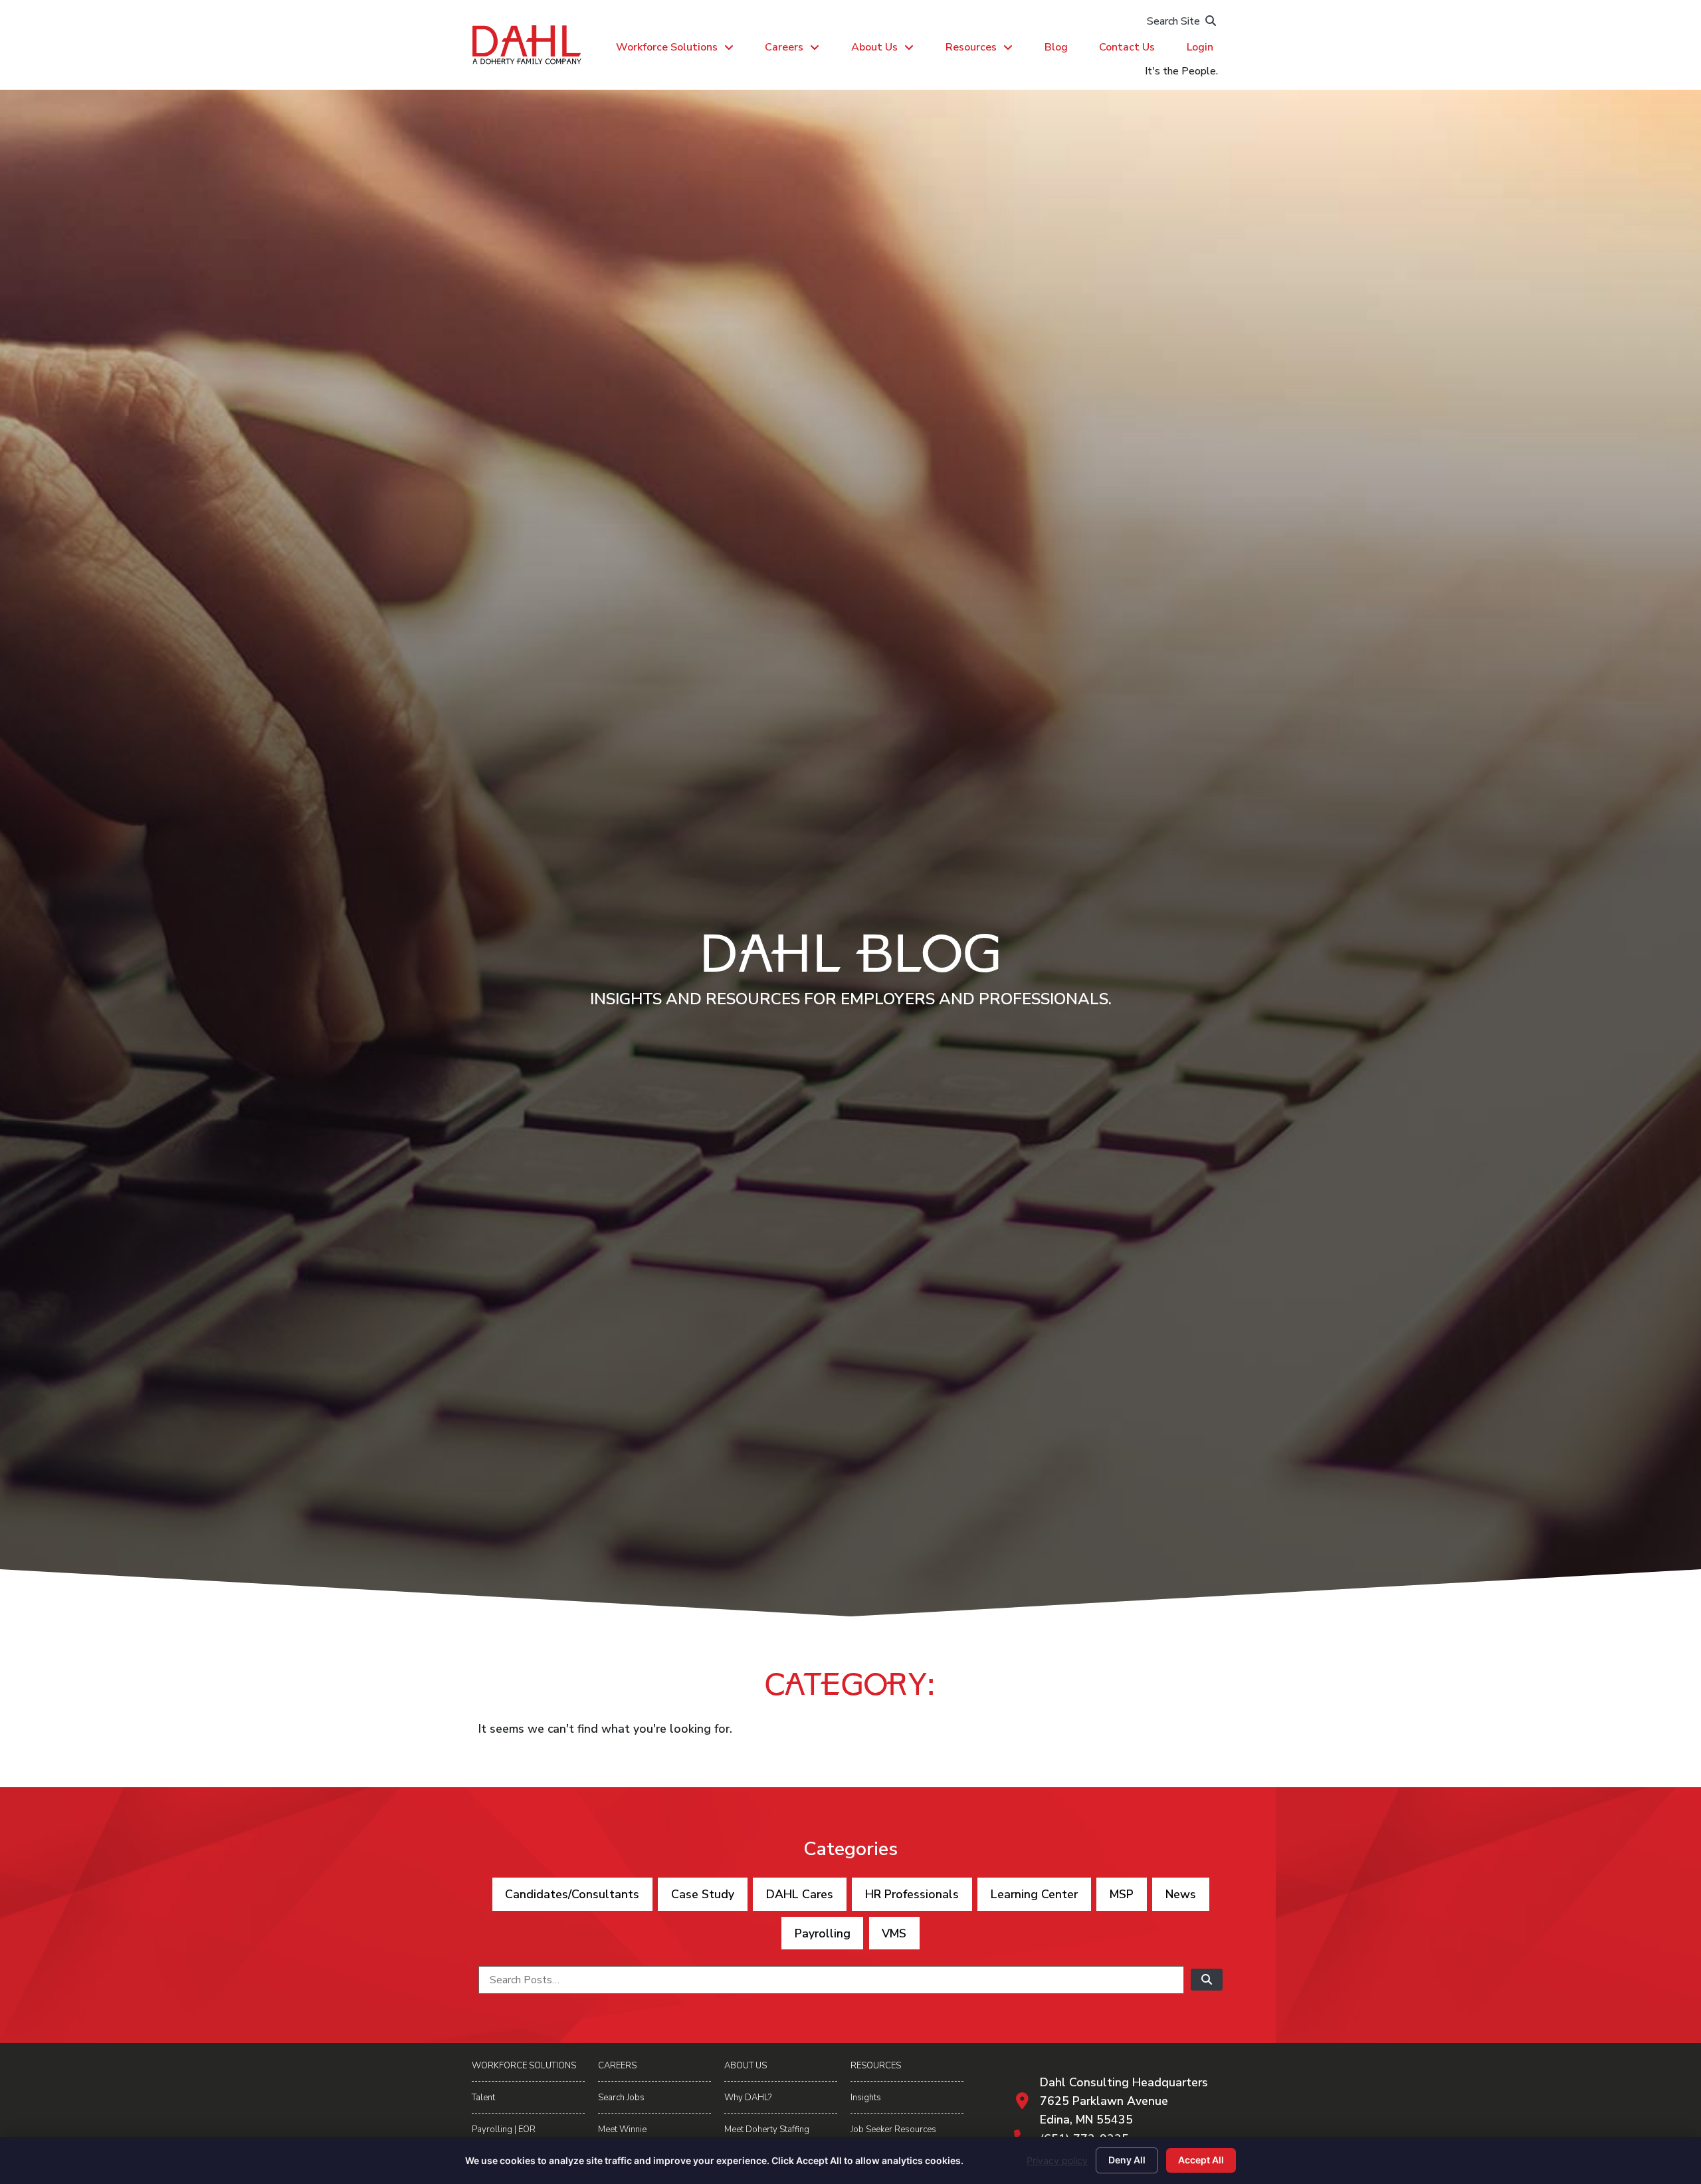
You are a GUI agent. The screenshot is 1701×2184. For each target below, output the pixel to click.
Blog (1056, 47)
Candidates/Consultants (572, 1894)
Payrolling (823, 1933)
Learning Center (1034, 1894)
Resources (971, 47)
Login (1200, 47)
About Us (874, 47)
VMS (894, 1933)
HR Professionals (912, 1894)
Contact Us (1127, 47)
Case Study (703, 1894)
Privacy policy (1057, 2160)
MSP (1122, 1894)
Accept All (1201, 2160)
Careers (784, 47)
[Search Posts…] (831, 1980)
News (1181, 1894)
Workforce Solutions (667, 47)
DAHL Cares (800, 1894)
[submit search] (1207, 1980)
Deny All (1127, 2160)
